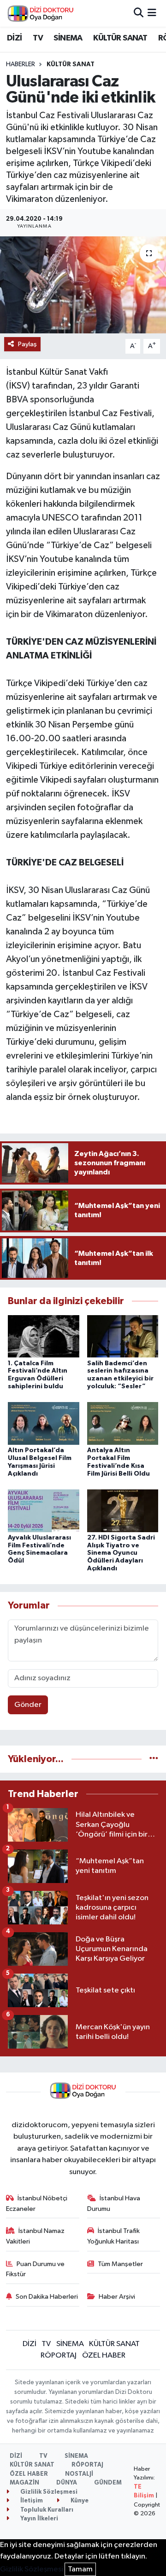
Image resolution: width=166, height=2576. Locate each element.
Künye (79, 2501)
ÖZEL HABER (104, 2356)
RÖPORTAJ (59, 2356)
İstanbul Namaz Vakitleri (36, 2236)
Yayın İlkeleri (39, 2519)
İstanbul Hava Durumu (114, 2203)
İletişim (31, 2501)
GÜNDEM (108, 2483)
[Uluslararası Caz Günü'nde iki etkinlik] (83, 285)
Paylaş (27, 344)
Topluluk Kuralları (46, 2510)
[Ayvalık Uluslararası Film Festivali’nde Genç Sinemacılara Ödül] (44, 1510)
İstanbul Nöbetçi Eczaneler (37, 2203)
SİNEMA (68, 38)
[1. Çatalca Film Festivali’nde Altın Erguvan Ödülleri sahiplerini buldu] (44, 1336)
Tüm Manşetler (120, 2264)
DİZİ (15, 38)
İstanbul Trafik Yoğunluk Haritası (114, 2236)
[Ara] (139, 13)
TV (38, 38)
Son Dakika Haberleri (47, 2297)
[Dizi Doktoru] (41, 13)
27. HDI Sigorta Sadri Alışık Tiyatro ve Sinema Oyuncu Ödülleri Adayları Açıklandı (121, 1553)
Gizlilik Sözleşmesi (48, 2492)
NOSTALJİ (79, 2474)
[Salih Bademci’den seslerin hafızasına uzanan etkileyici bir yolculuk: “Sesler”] (123, 1336)
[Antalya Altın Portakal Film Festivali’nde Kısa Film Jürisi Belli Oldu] (123, 1423)
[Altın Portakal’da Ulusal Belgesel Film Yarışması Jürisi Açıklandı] (44, 1423)
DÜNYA (67, 2483)
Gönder (28, 1705)
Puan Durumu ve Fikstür (36, 2269)
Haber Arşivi (117, 2297)
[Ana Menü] (152, 13)
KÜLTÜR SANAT (120, 38)
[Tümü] (154, 1759)
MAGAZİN (24, 2483)
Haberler (21, 64)
